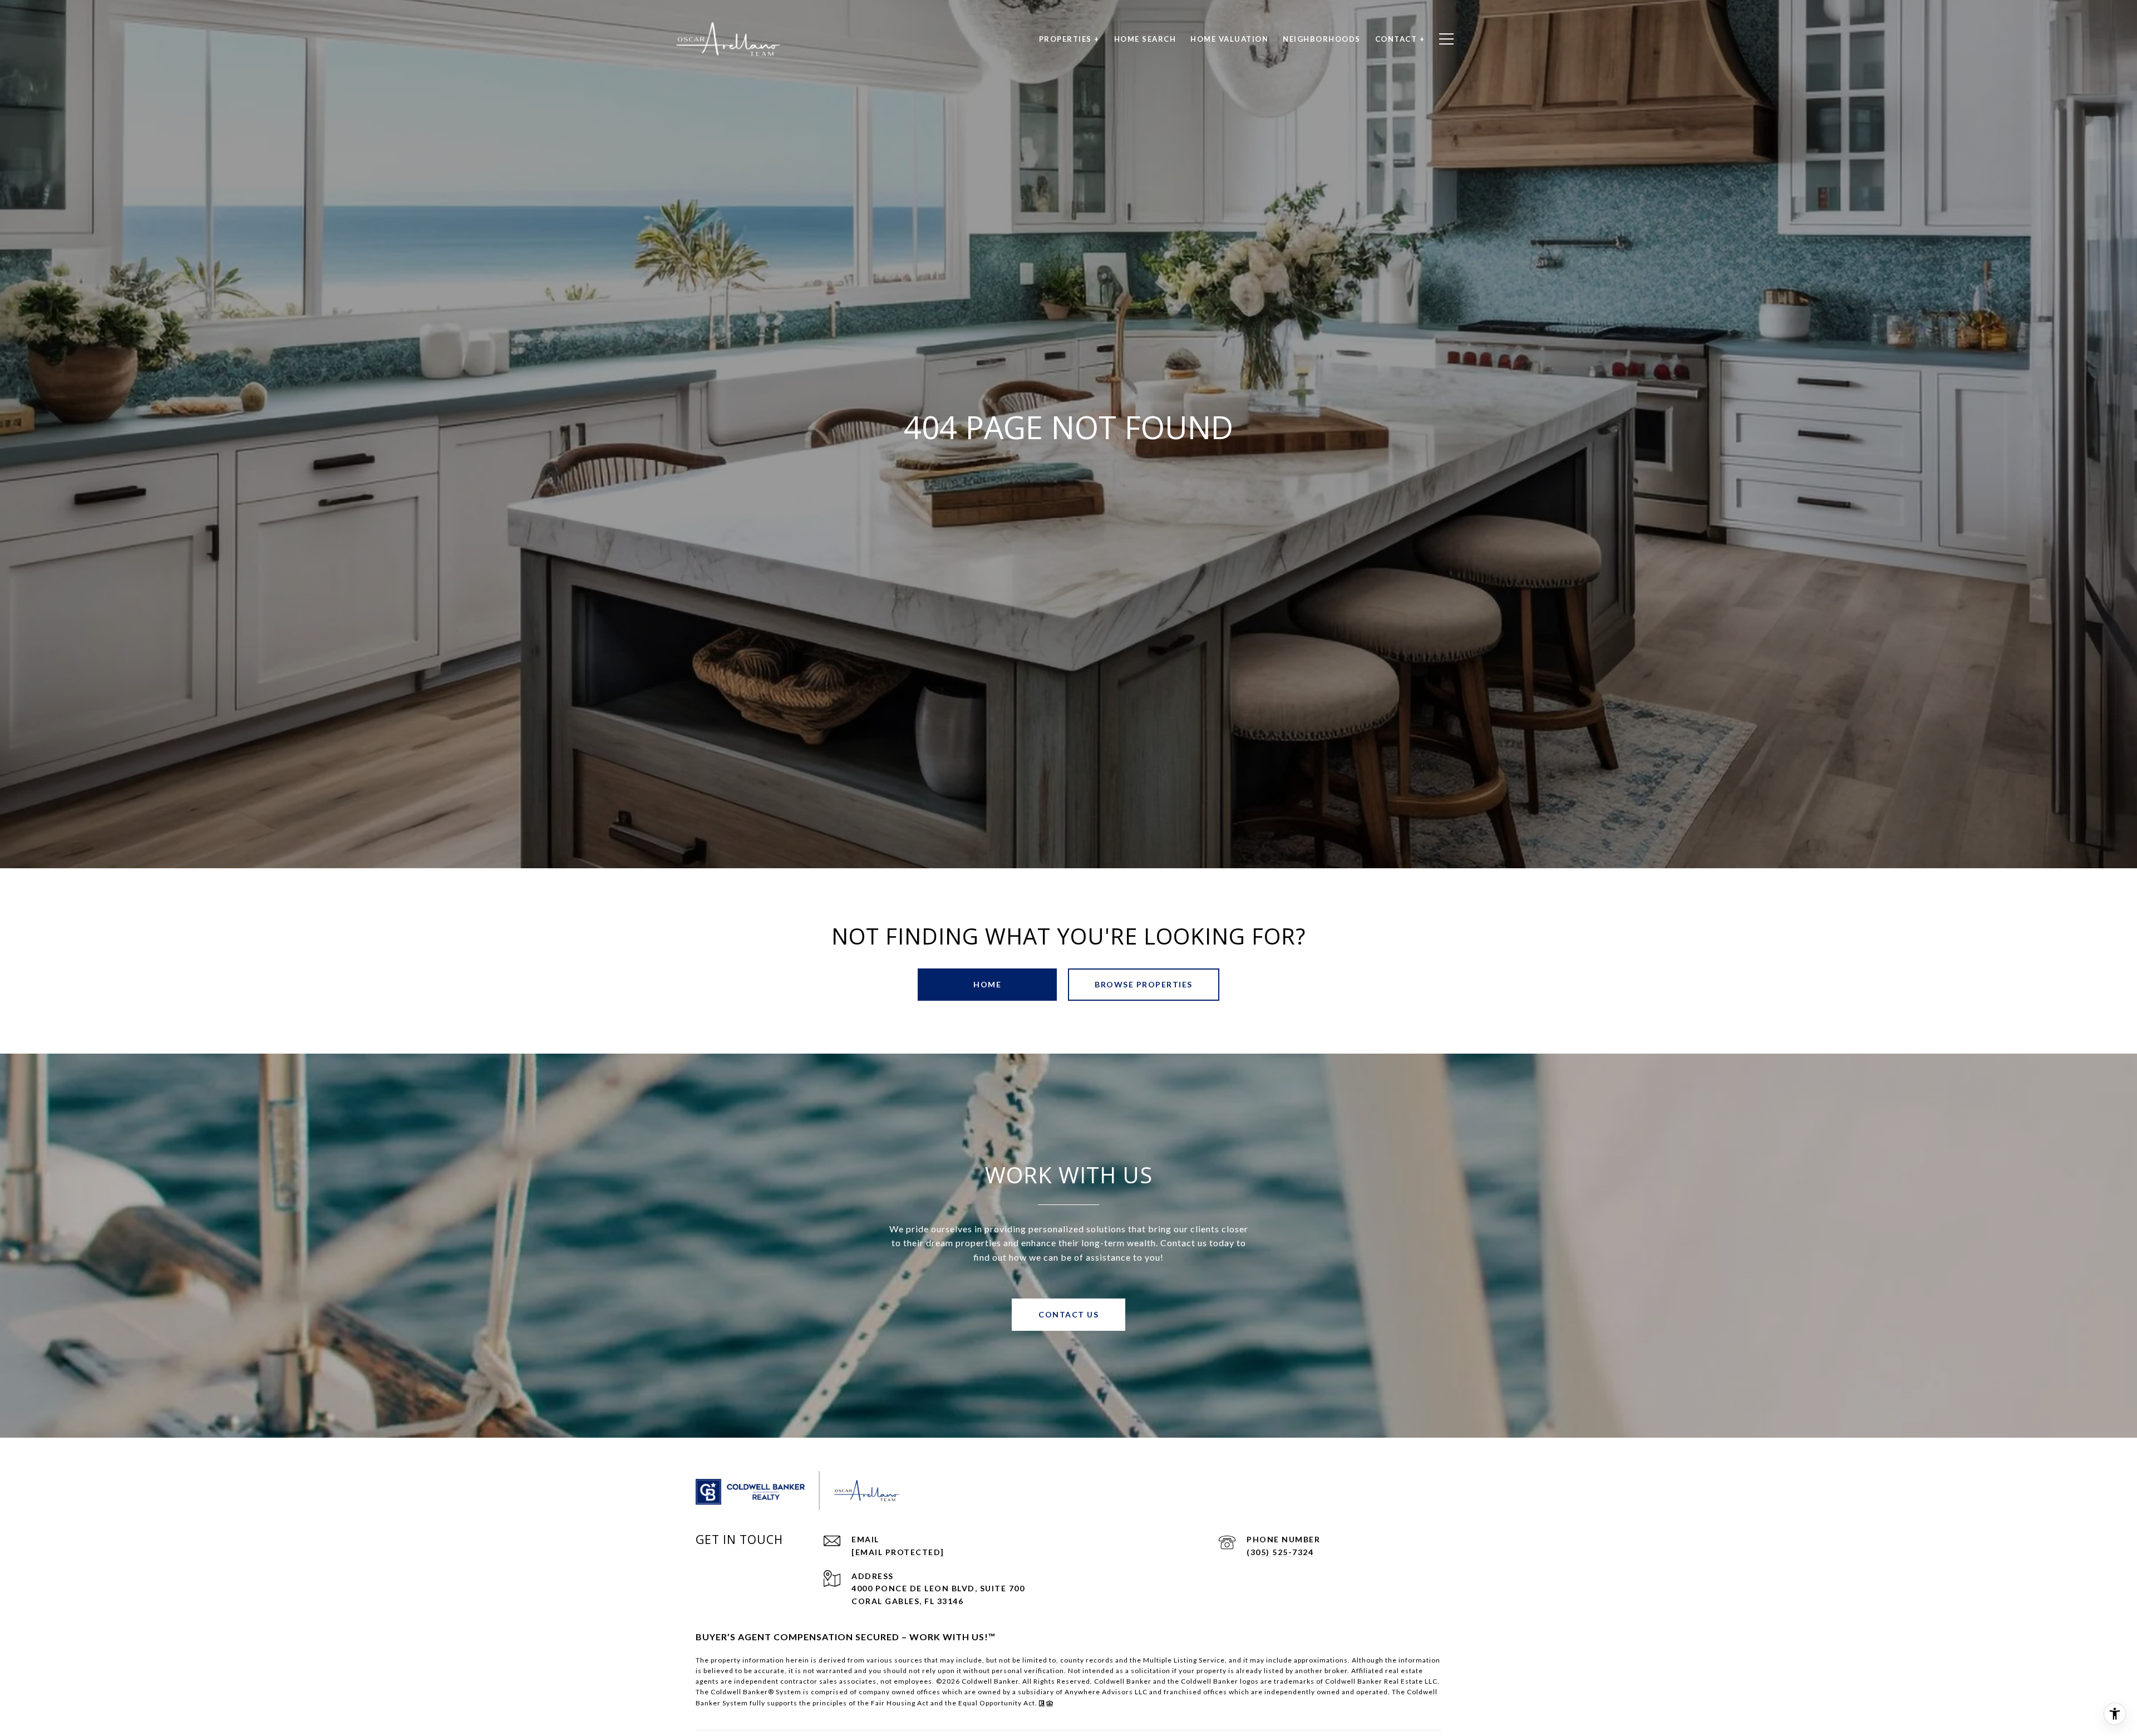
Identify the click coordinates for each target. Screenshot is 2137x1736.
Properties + (1069, 39)
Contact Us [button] (1068, 1314)
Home (987, 984)
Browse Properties (1144, 984)
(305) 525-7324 (1280, 1552)
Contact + (1400, 39)
